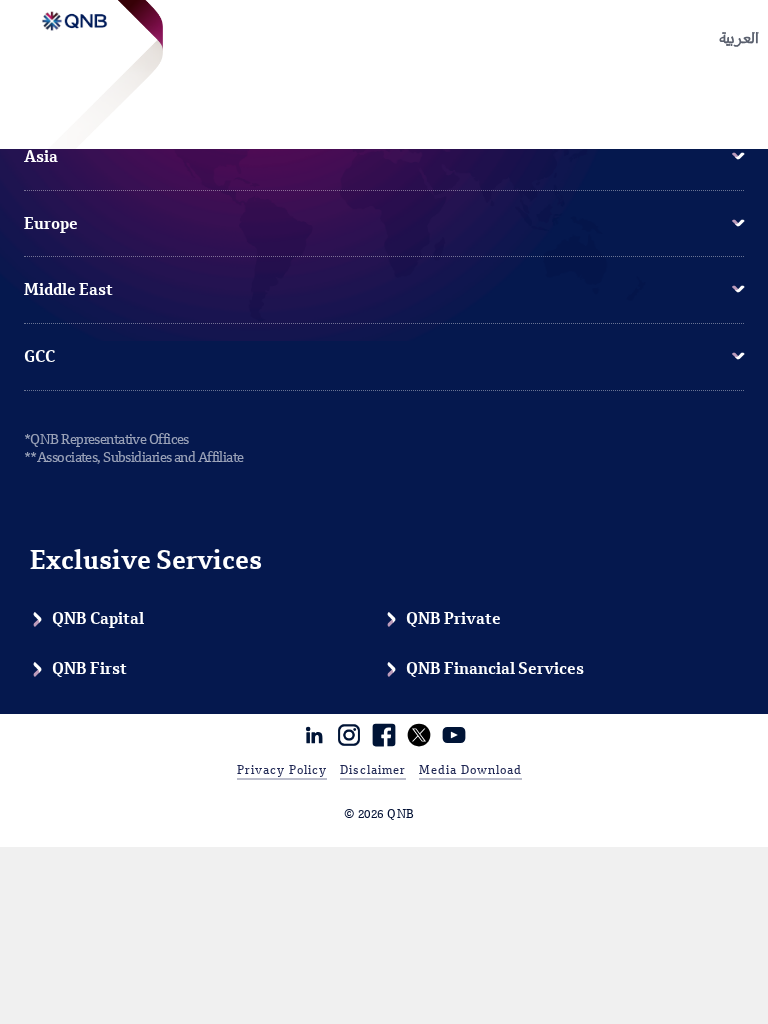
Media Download (470, 771)
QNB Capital (98, 620)
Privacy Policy (282, 771)
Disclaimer (373, 771)
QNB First (89, 670)
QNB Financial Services (495, 670)
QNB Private (453, 620)
